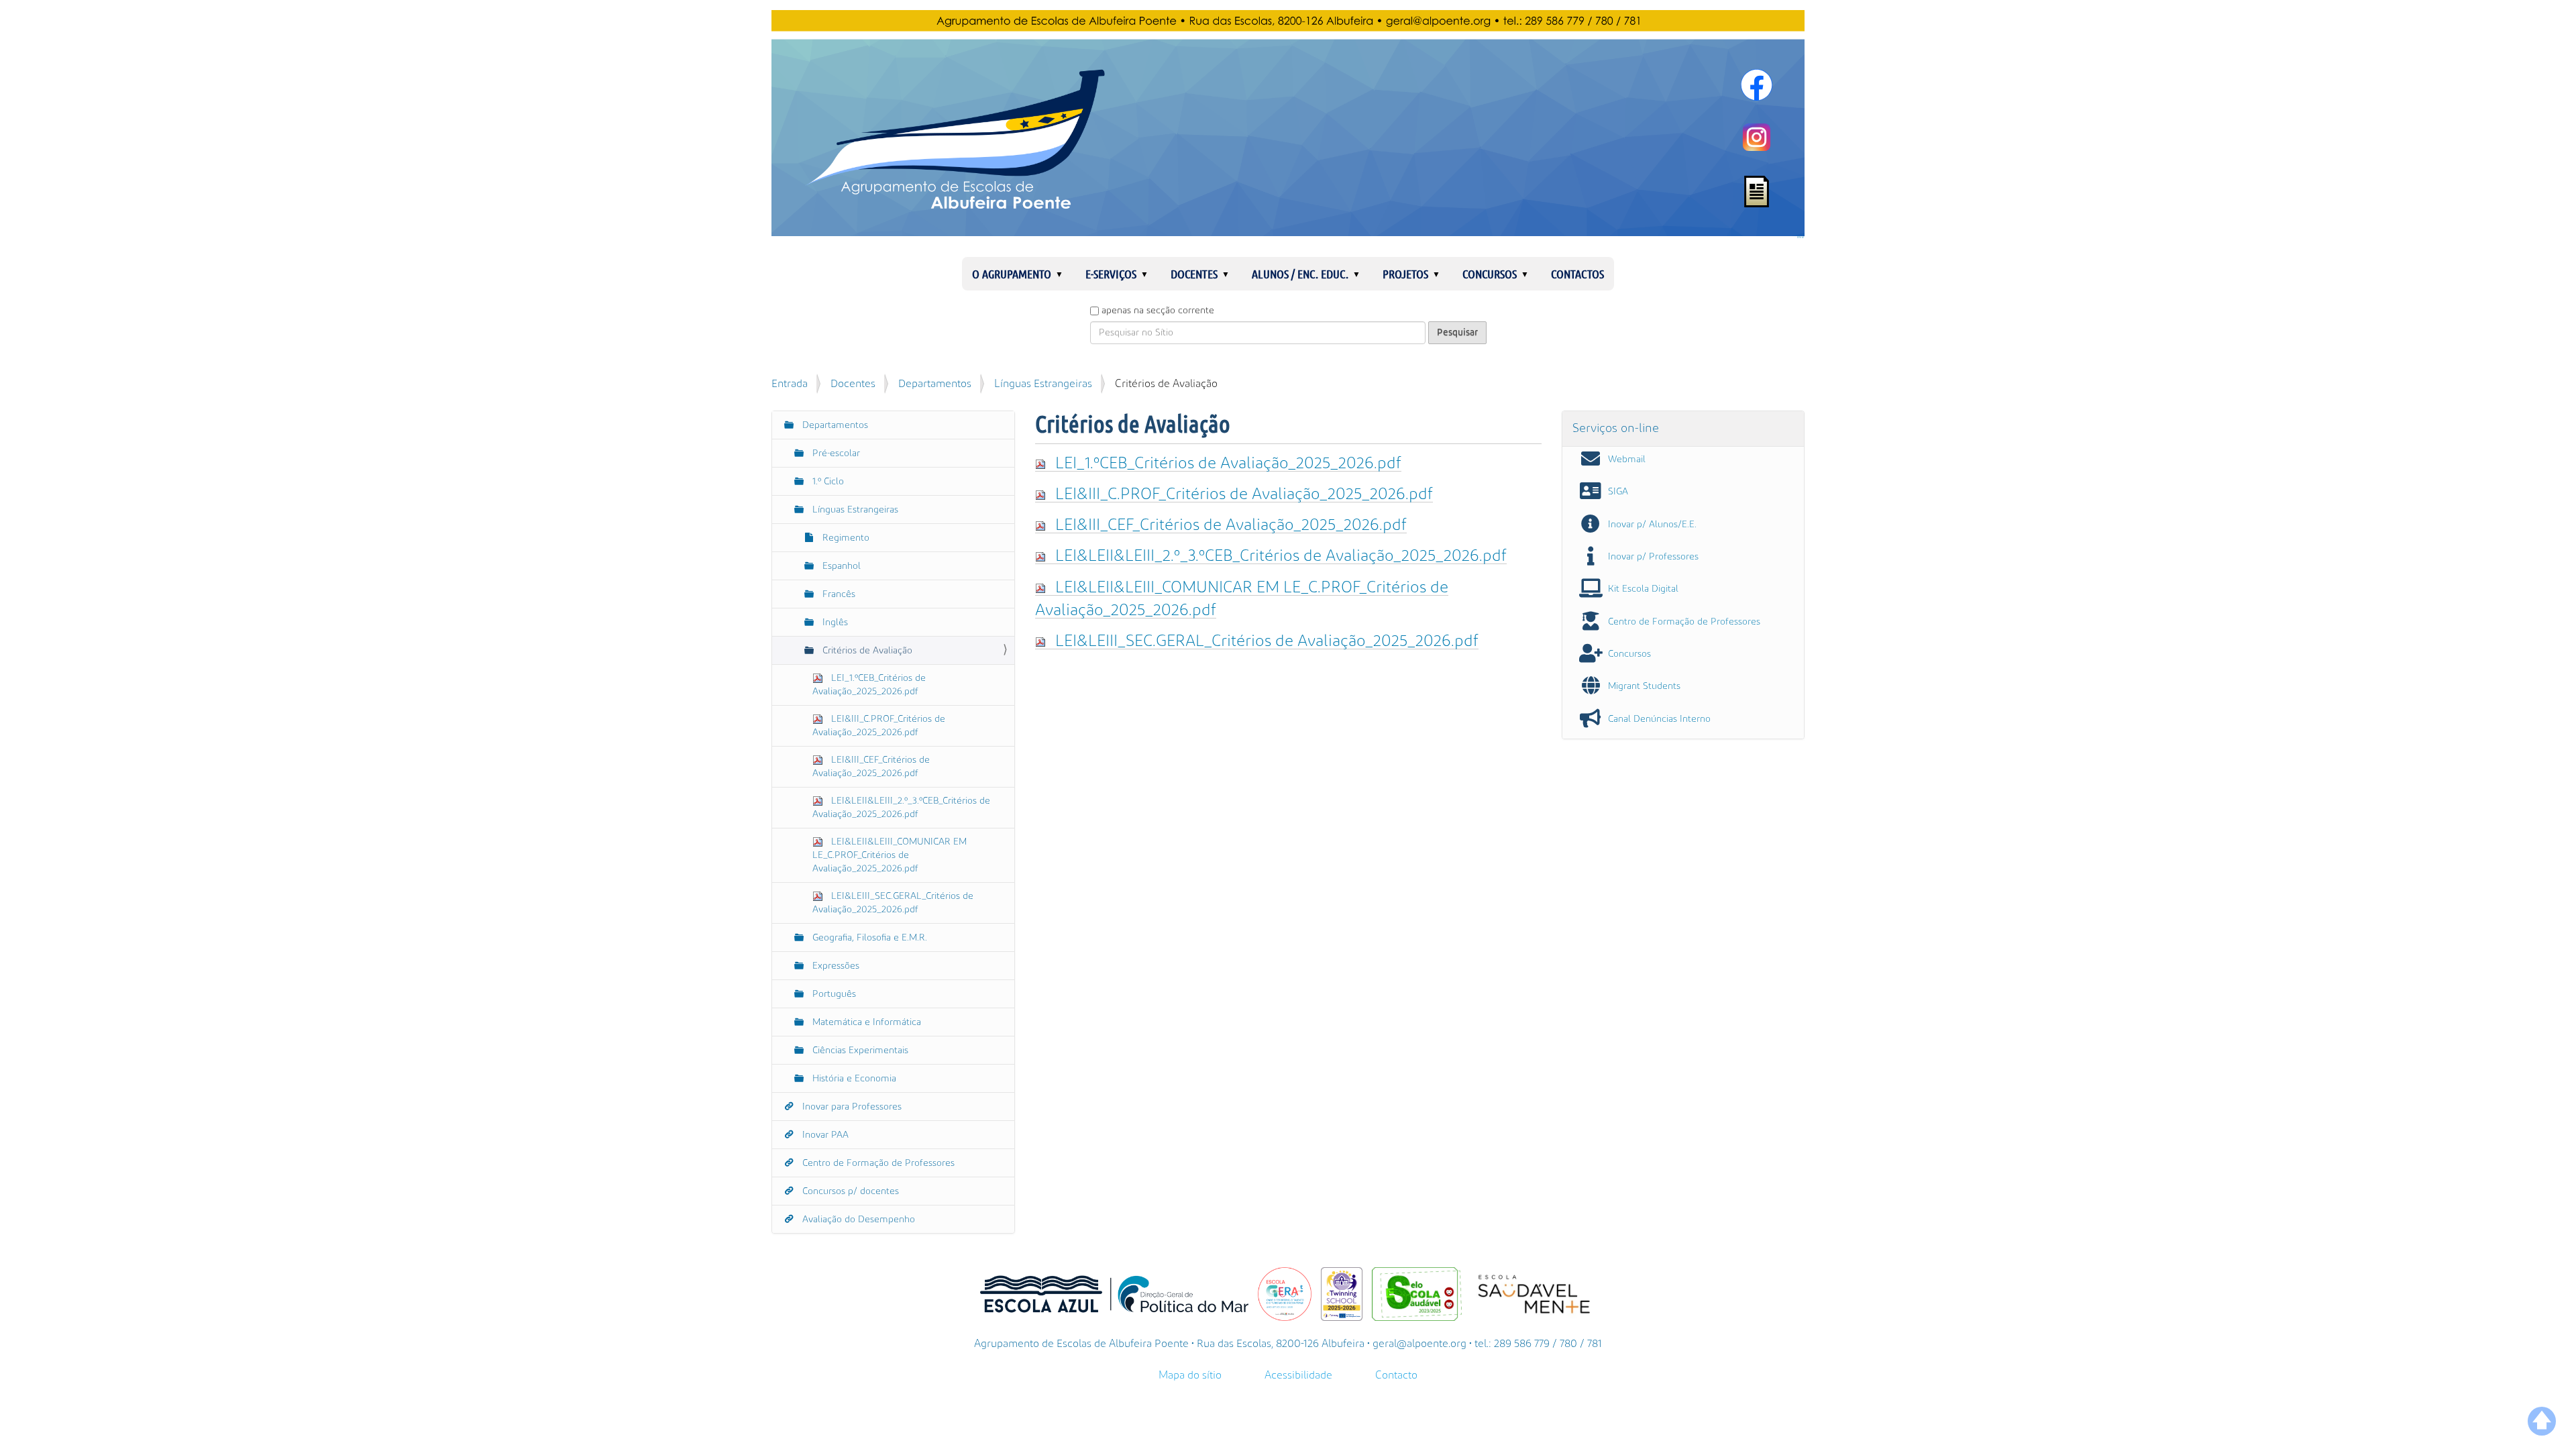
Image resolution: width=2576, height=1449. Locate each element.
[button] (1065, 274)
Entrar (1801, 237)
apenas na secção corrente (1158, 311)
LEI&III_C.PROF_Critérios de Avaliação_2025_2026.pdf (1244, 494)
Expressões (835, 966)
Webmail (1627, 460)
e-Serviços (1111, 274)
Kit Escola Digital (1643, 589)
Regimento (845, 538)
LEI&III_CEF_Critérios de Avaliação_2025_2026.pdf (1231, 525)
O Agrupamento (1012, 274)
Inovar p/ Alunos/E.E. (1652, 525)
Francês (838, 594)
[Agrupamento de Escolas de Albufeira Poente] (1288, 123)
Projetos (1405, 274)
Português (833, 994)
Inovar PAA (824, 1135)
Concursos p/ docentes (849, 1191)
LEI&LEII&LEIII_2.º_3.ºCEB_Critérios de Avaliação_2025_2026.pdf (1281, 556)
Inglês (834, 623)
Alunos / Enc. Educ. (1300, 274)
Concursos (1490, 274)
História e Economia (853, 1079)
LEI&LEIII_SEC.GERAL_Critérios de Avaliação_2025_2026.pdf (1267, 641)
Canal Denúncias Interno (1659, 719)
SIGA (1618, 492)
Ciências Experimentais (859, 1051)
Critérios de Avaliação (866, 651)
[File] (1045, 464)
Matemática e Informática (865, 1022)
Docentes (1194, 274)
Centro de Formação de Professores (877, 1163)
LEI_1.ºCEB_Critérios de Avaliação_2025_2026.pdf (1228, 463)
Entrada (790, 384)
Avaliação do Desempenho (857, 1220)
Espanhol (840, 566)
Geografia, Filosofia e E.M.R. (868, 938)
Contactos (1577, 274)
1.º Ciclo (827, 482)
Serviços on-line (1616, 428)
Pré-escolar (835, 453)
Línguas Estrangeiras (1043, 384)
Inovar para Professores (851, 1107)
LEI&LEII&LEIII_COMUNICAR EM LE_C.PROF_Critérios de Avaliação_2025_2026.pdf (890, 855)
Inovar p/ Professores (1653, 557)
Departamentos (935, 384)
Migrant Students (1644, 686)
